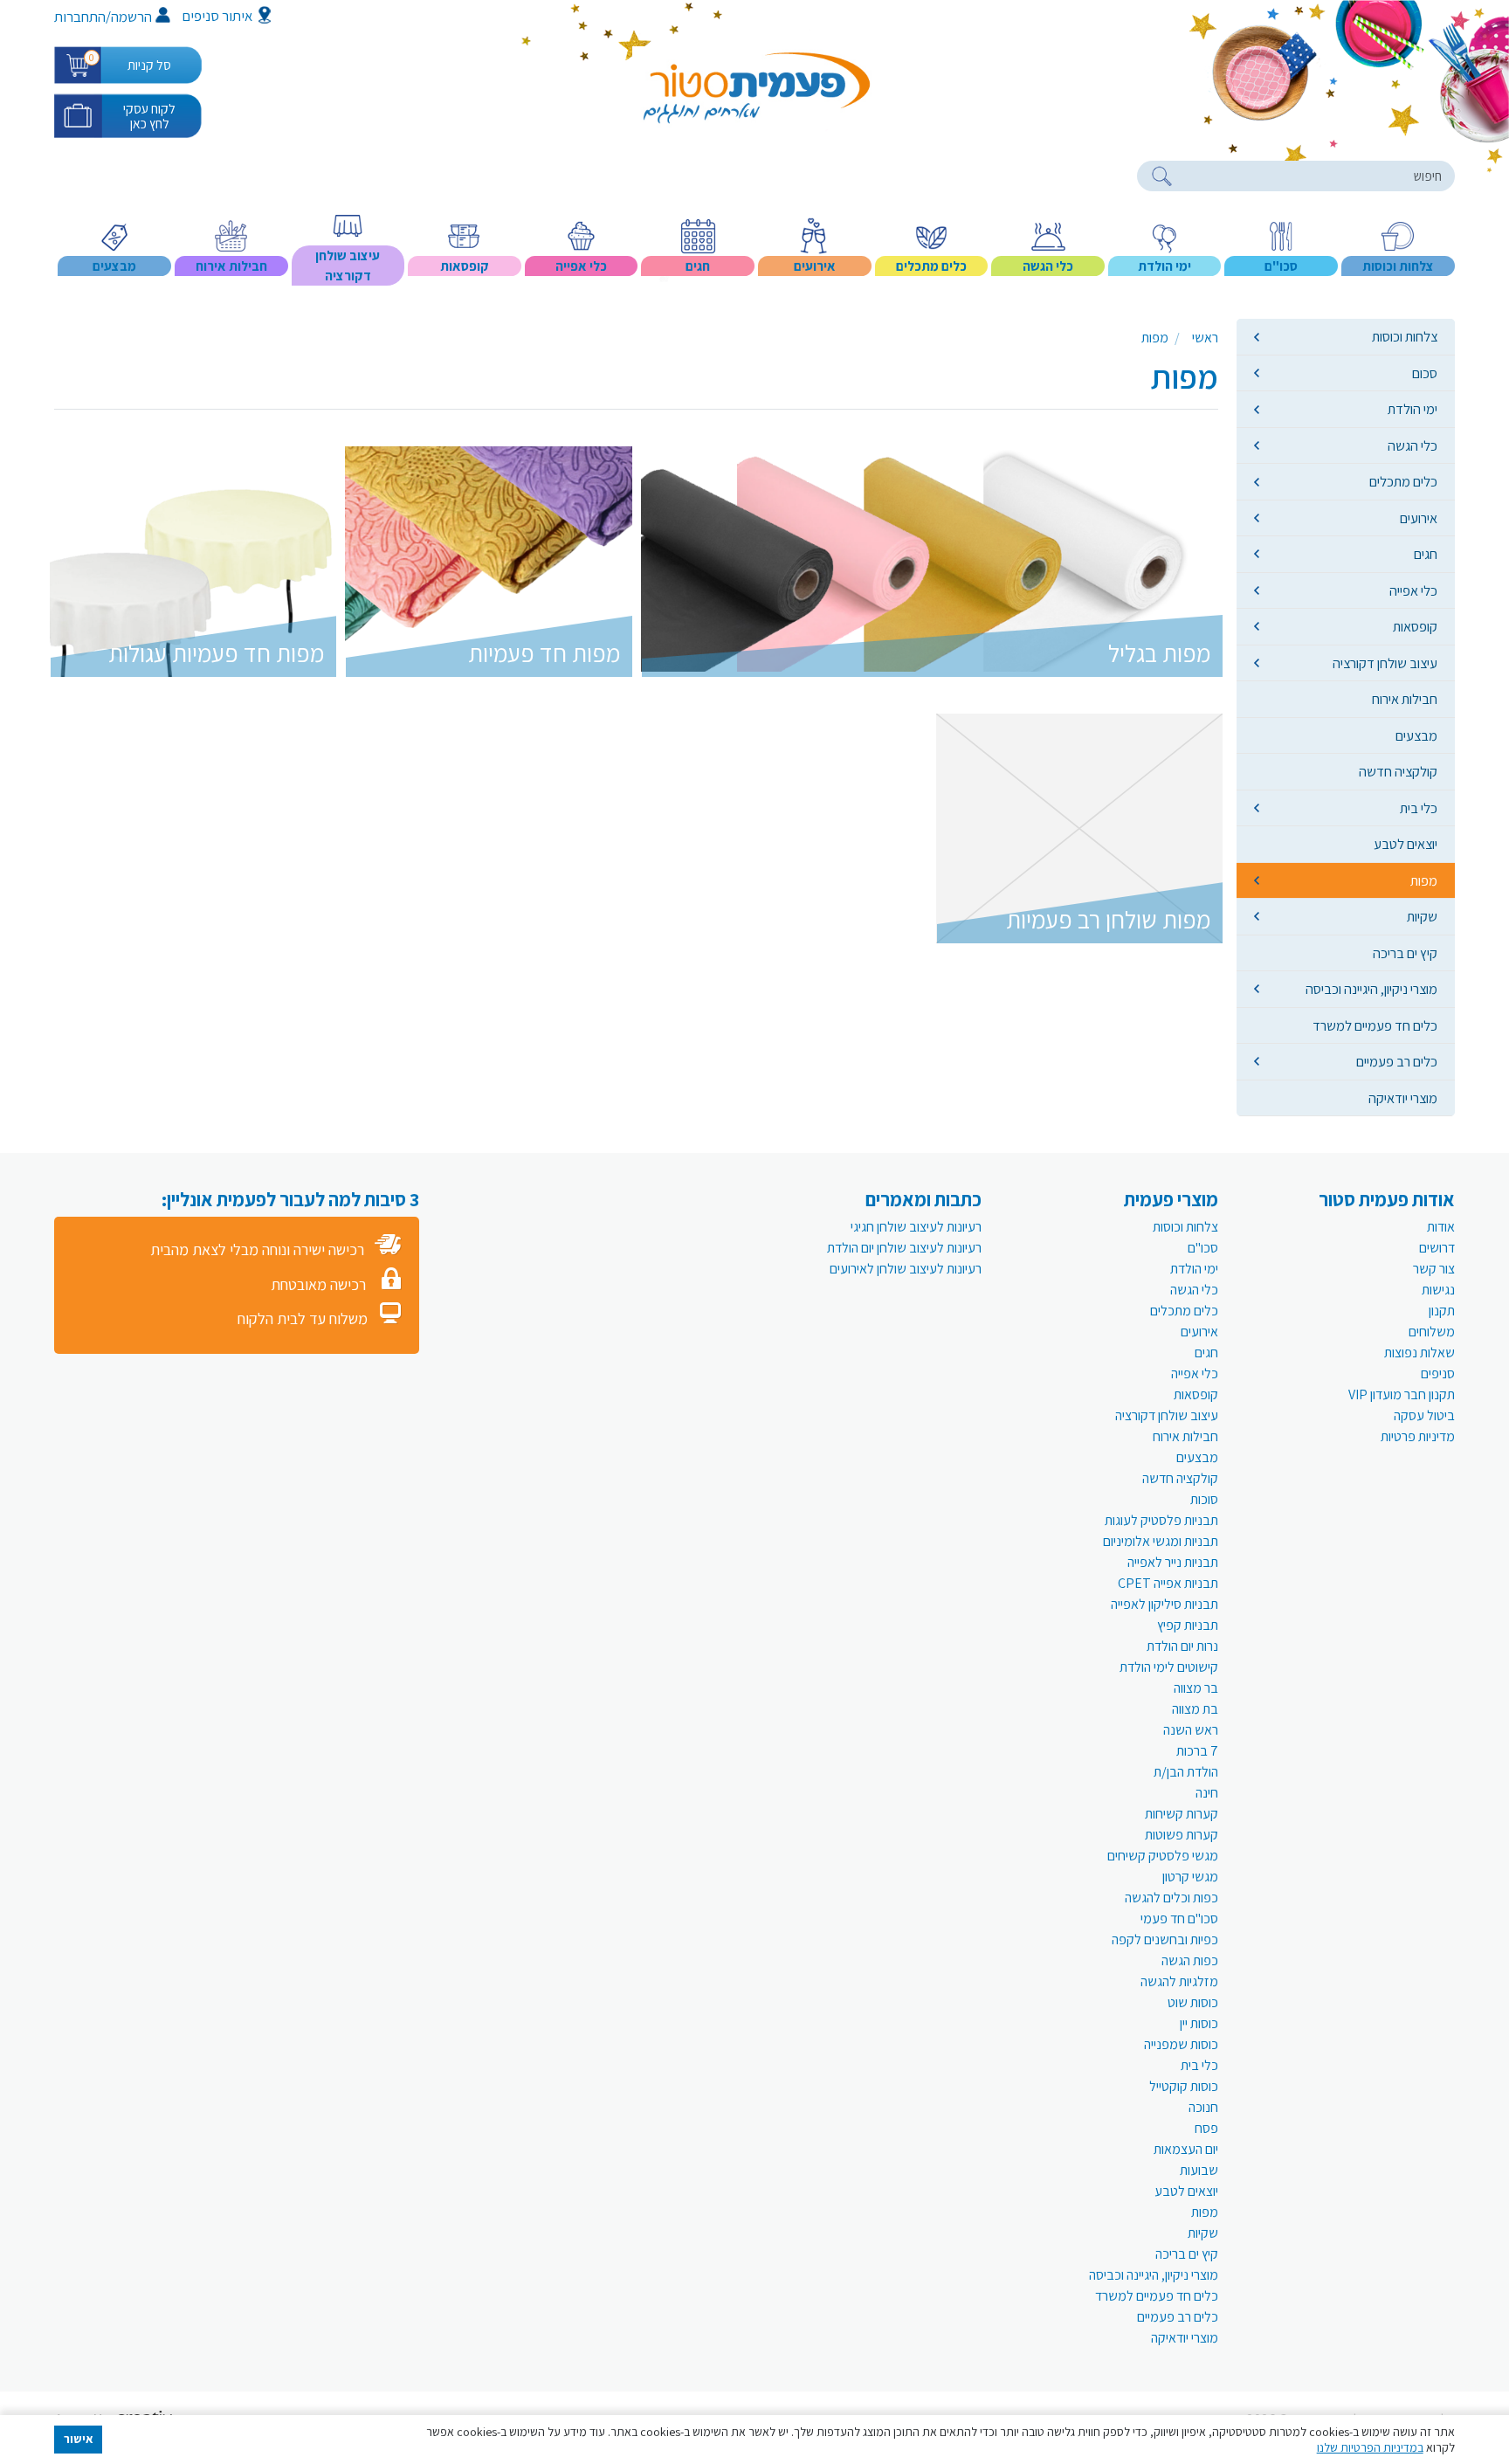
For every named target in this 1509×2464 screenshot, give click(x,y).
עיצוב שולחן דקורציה (1385, 663)
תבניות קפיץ (1188, 1625)
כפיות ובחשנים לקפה (1165, 1939)
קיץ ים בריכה (1405, 953)
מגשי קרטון (1190, 1877)
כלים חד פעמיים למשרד (1375, 1025)
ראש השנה (1191, 1730)
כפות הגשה (1190, 1960)
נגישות (1438, 1290)
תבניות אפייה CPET (1168, 1583)
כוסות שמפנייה (1181, 2044)
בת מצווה (1195, 1709)
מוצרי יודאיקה (1403, 1098)
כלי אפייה (1413, 590)
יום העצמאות (1186, 2149)
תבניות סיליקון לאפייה (1164, 1604)
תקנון (1442, 1311)
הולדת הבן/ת (1186, 1772)
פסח (1206, 2128)
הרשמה (131, 17)
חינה (1207, 1793)
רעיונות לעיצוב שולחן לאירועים (906, 1269)
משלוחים (1432, 1332)
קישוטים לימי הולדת (1169, 1667)
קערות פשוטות (1182, 1835)
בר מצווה (1196, 1688)
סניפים (1438, 1373)
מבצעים (1416, 735)
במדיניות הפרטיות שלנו (1370, 2447)
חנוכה (1203, 2107)
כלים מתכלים (1403, 481)
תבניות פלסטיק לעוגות (1161, 1520)
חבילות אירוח (1405, 699)
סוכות (1204, 1499)
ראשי (1205, 338)
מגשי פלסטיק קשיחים (1163, 1856)
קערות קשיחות (1182, 1814)
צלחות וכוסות (1405, 336)
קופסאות (1415, 626)
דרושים (1437, 1248)
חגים (1426, 554)
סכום (1425, 373)
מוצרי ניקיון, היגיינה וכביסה (1371, 989)
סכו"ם (1203, 1248)
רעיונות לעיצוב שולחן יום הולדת (904, 1248)
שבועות (1199, 2170)
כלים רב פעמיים (1397, 1061)
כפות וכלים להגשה (1171, 1898)
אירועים (1419, 518)
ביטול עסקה (1424, 1415)
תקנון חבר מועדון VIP (1402, 1394)
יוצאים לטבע (1406, 844)
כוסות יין (1199, 2023)
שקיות (1422, 916)
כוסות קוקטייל (1184, 2086)
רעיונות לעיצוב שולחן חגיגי (916, 1227)
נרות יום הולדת (1182, 1646)
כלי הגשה (1413, 445)
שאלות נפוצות (1419, 1353)
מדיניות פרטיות (1418, 1436)
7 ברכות (1197, 1751)
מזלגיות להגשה (1179, 1981)
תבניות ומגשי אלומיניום (1161, 1541)
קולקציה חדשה (1398, 771)
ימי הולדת (1413, 409)
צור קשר (1434, 1269)
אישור (79, 2439)
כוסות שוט (1193, 2002)
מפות (1424, 880)
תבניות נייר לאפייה (1173, 1562)
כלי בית (1419, 808)
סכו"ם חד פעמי (1179, 1919)
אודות (1441, 1227)
